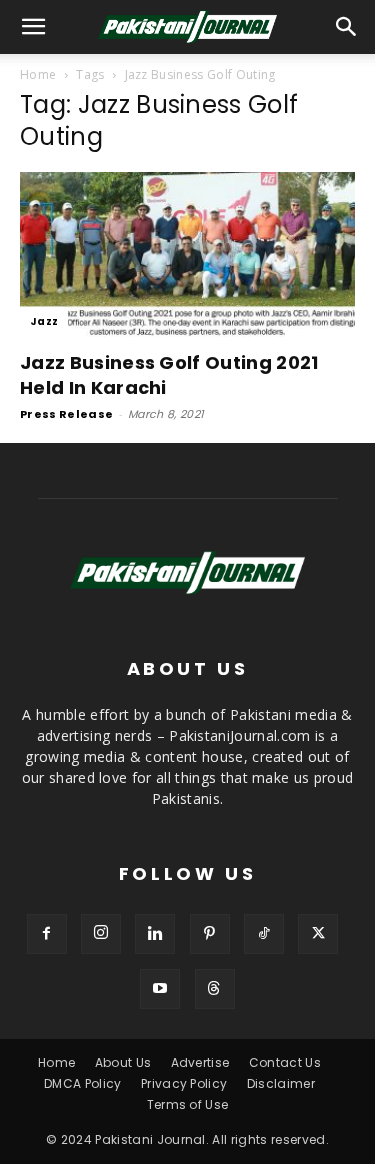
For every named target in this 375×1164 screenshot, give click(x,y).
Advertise (200, 1062)
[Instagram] (101, 934)
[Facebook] (47, 934)
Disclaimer (281, 1083)
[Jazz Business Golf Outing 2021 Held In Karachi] (187, 254)
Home (38, 74)
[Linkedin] (155, 934)
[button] (347, 27)
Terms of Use (188, 1104)
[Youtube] (160, 989)
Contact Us (285, 1062)
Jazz (44, 321)
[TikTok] (264, 934)
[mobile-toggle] (34, 27)
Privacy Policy (184, 1083)
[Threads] (215, 989)
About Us (123, 1062)
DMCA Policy (83, 1083)
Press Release (66, 414)
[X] (318, 934)
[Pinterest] (210, 934)
